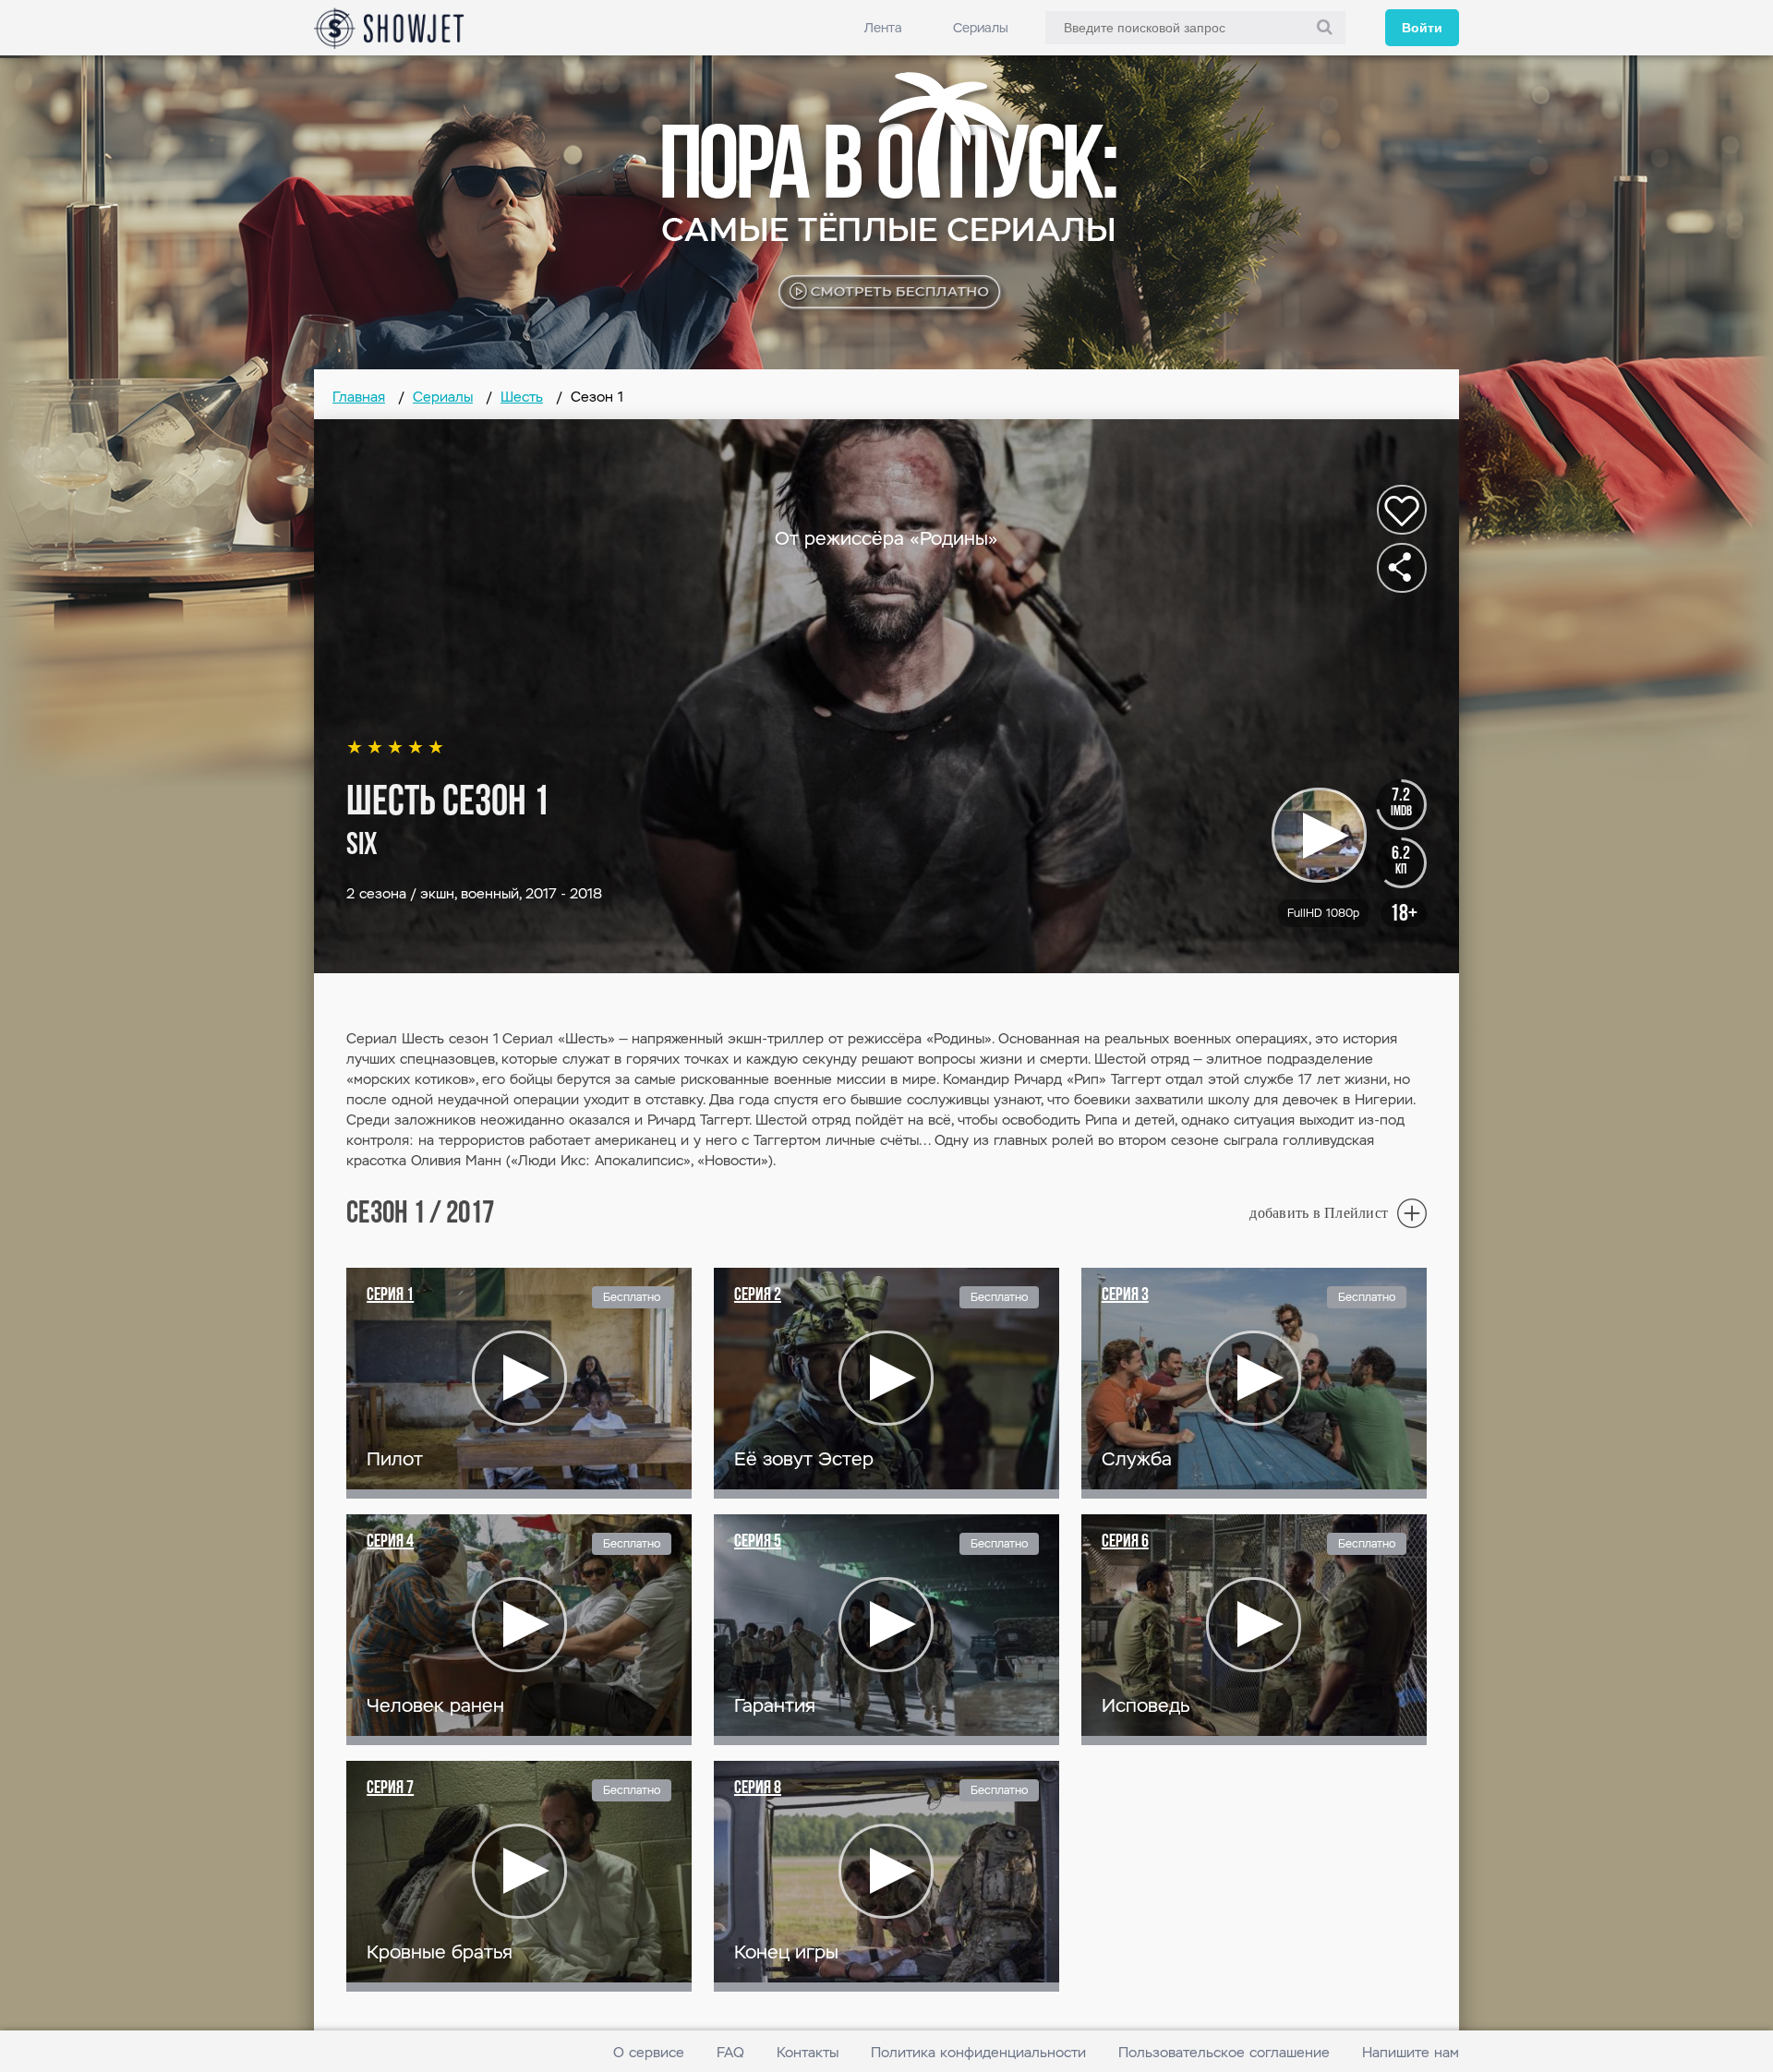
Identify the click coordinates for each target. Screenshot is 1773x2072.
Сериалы (981, 28)
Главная (359, 397)
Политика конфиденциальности (978, 2052)
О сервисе (649, 2052)
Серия (390, 1295)
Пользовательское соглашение (1224, 2052)
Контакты (808, 2052)
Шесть (522, 397)
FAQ (730, 2052)
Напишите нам (1411, 2052)
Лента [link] (883, 28)
